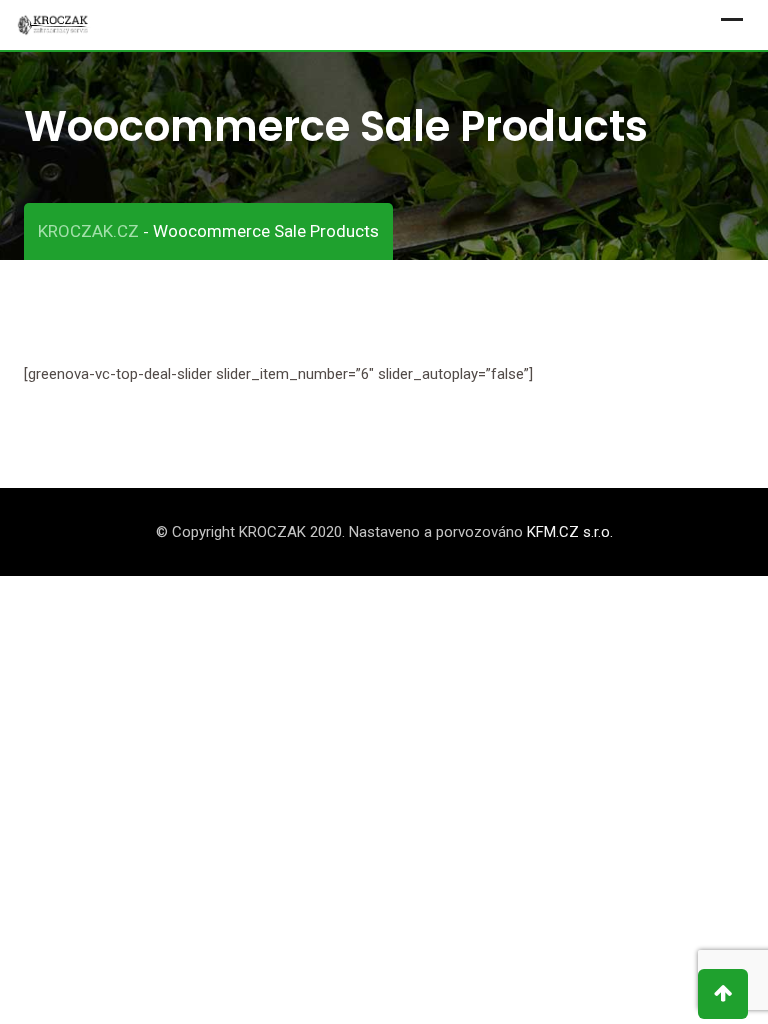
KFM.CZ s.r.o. (570, 532)
